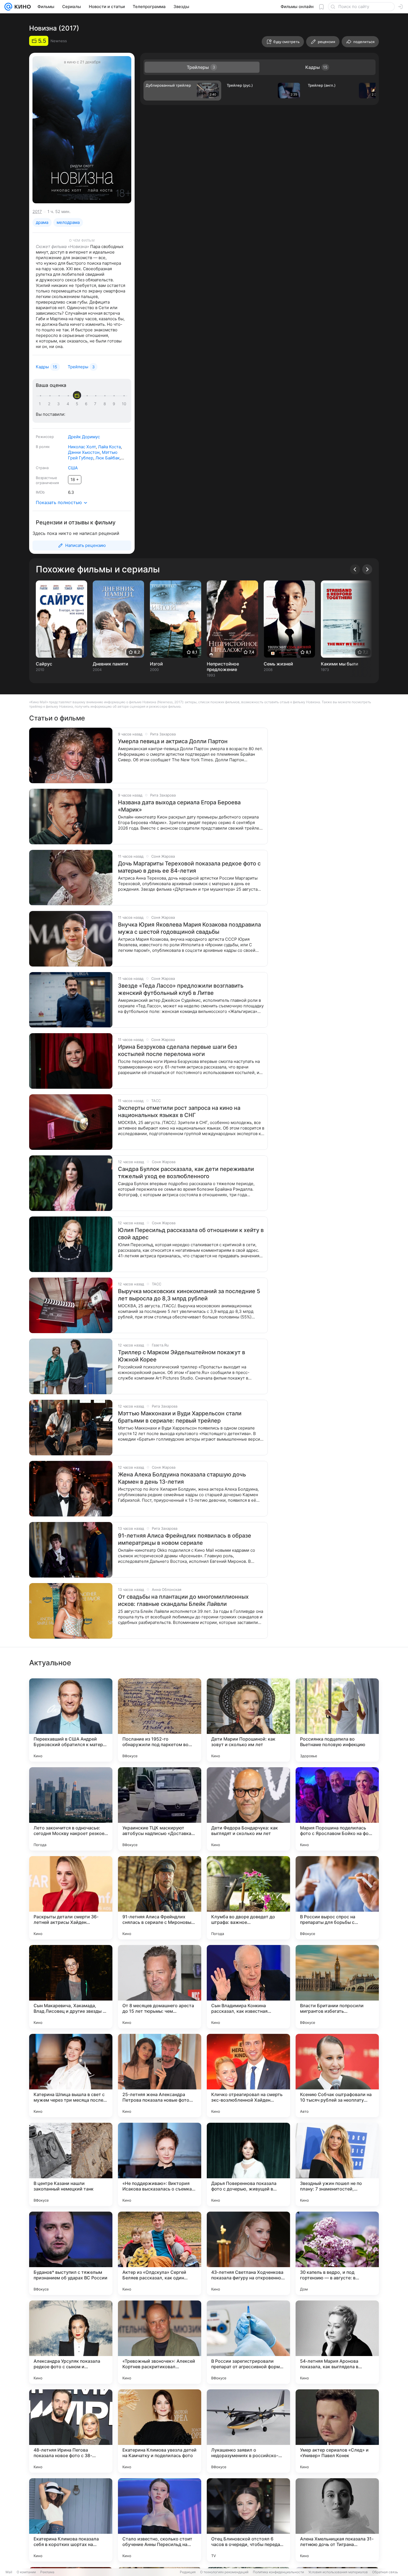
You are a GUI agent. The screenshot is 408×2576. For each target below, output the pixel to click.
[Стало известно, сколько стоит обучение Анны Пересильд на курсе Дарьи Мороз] (160, 2520)
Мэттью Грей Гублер (93, 455)
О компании (26, 2572)
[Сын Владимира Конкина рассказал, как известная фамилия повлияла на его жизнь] (248, 1987)
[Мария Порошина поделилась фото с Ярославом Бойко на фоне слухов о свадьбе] (337, 1809)
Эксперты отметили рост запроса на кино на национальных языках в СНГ (179, 1111)
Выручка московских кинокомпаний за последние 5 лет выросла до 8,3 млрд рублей (189, 1295)
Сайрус (44, 664)
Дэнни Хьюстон (84, 452)
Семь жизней (278, 664)
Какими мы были (340, 664)
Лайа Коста (109, 447)
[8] (106, 404)
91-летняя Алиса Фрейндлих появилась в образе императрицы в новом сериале (185, 1539)
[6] (87, 404)
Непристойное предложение (223, 667)
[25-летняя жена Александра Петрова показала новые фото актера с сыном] (160, 2076)
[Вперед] (367, 569)
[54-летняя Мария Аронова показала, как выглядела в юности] (337, 2342)
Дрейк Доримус (84, 437)
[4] (69, 404)
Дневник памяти (110, 664)
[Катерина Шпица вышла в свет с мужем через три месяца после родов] (71, 2076)
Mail (9, 2572)
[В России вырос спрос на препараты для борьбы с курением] (337, 1898)
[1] (41, 404)
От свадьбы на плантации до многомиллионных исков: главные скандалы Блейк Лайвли (183, 1600)
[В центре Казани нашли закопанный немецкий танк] (71, 2164)
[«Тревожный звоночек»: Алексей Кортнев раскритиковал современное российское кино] (160, 2342)
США (73, 468)
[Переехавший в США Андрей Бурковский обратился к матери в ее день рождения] (71, 1720)
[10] (124, 404)
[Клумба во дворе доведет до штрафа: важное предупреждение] (248, 1898)
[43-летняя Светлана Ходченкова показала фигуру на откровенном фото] (248, 2253)
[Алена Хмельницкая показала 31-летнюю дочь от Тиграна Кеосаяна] (337, 2520)
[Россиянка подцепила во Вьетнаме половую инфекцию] (337, 1720)
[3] (59, 404)
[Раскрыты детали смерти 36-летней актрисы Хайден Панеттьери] (71, 1898)
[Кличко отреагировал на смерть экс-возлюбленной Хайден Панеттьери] (248, 2076)
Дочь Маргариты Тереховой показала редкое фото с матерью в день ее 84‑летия (189, 867)
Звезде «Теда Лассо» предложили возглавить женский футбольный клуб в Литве (181, 989)
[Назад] (355, 569)
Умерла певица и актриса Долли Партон (173, 741)
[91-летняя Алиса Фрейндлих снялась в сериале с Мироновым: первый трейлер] (160, 1898)
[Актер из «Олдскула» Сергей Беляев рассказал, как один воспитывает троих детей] (160, 2253)
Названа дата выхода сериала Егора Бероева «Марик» (179, 806)
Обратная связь (385, 2572)
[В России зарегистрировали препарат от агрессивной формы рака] (248, 2342)
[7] (96, 404)
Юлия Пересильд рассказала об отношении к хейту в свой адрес (191, 1234)
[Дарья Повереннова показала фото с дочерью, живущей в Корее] (248, 2164)
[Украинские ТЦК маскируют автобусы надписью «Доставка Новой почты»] (160, 1809)
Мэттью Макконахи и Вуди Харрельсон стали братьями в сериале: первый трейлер (180, 1417)
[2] (50, 404)
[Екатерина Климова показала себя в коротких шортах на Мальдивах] (71, 2520)
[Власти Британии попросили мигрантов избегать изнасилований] (337, 1987)
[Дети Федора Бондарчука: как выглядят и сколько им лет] (248, 1809)
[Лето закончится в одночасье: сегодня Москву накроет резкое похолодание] (71, 1809)
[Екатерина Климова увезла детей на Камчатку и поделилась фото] (160, 2431)
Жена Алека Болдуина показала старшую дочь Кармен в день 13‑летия (182, 1478)
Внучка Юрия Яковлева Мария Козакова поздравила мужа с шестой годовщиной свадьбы (189, 928)
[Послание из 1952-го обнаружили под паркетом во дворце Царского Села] (160, 1720)
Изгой (156, 664)
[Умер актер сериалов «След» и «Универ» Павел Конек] (337, 2431)
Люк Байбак (108, 458)
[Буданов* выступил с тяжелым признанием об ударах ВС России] (71, 2253)
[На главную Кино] (22, 7)
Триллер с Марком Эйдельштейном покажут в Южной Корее (182, 1356)
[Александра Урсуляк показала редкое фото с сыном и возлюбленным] (71, 2342)
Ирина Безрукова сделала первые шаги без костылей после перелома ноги (177, 1050)
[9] (115, 404)
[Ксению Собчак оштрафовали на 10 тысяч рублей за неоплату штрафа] (337, 2076)
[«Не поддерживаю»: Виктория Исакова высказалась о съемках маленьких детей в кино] (160, 2164)
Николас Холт (82, 447)
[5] (78, 404)
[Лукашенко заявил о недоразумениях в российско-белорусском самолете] (248, 2431)
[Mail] (8, 7)
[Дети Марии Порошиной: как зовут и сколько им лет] (248, 1720)
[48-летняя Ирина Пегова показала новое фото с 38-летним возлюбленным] (71, 2431)
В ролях (43, 447)
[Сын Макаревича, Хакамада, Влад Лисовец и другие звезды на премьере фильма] (71, 1987)
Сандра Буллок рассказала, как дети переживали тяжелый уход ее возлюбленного (186, 1173)
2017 (37, 211)
